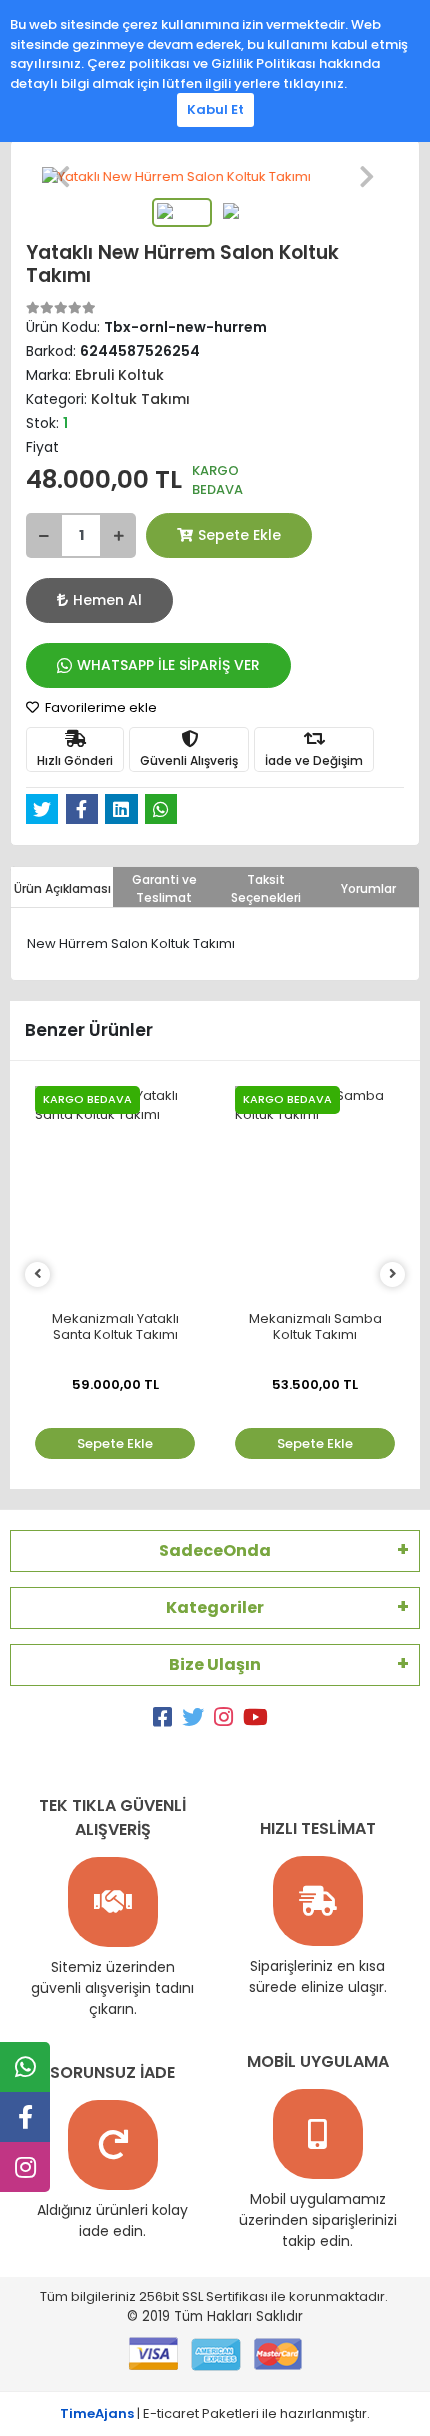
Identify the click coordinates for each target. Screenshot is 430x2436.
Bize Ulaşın (215, 1664)
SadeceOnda (215, 1550)
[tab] (62, 887)
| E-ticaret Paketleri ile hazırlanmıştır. (215, 2413)
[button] (63, 177)
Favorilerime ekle (99, 707)
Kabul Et (215, 109)
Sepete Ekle (239, 535)
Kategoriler (215, 1607)
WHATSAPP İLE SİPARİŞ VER (168, 665)
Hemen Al (107, 600)
